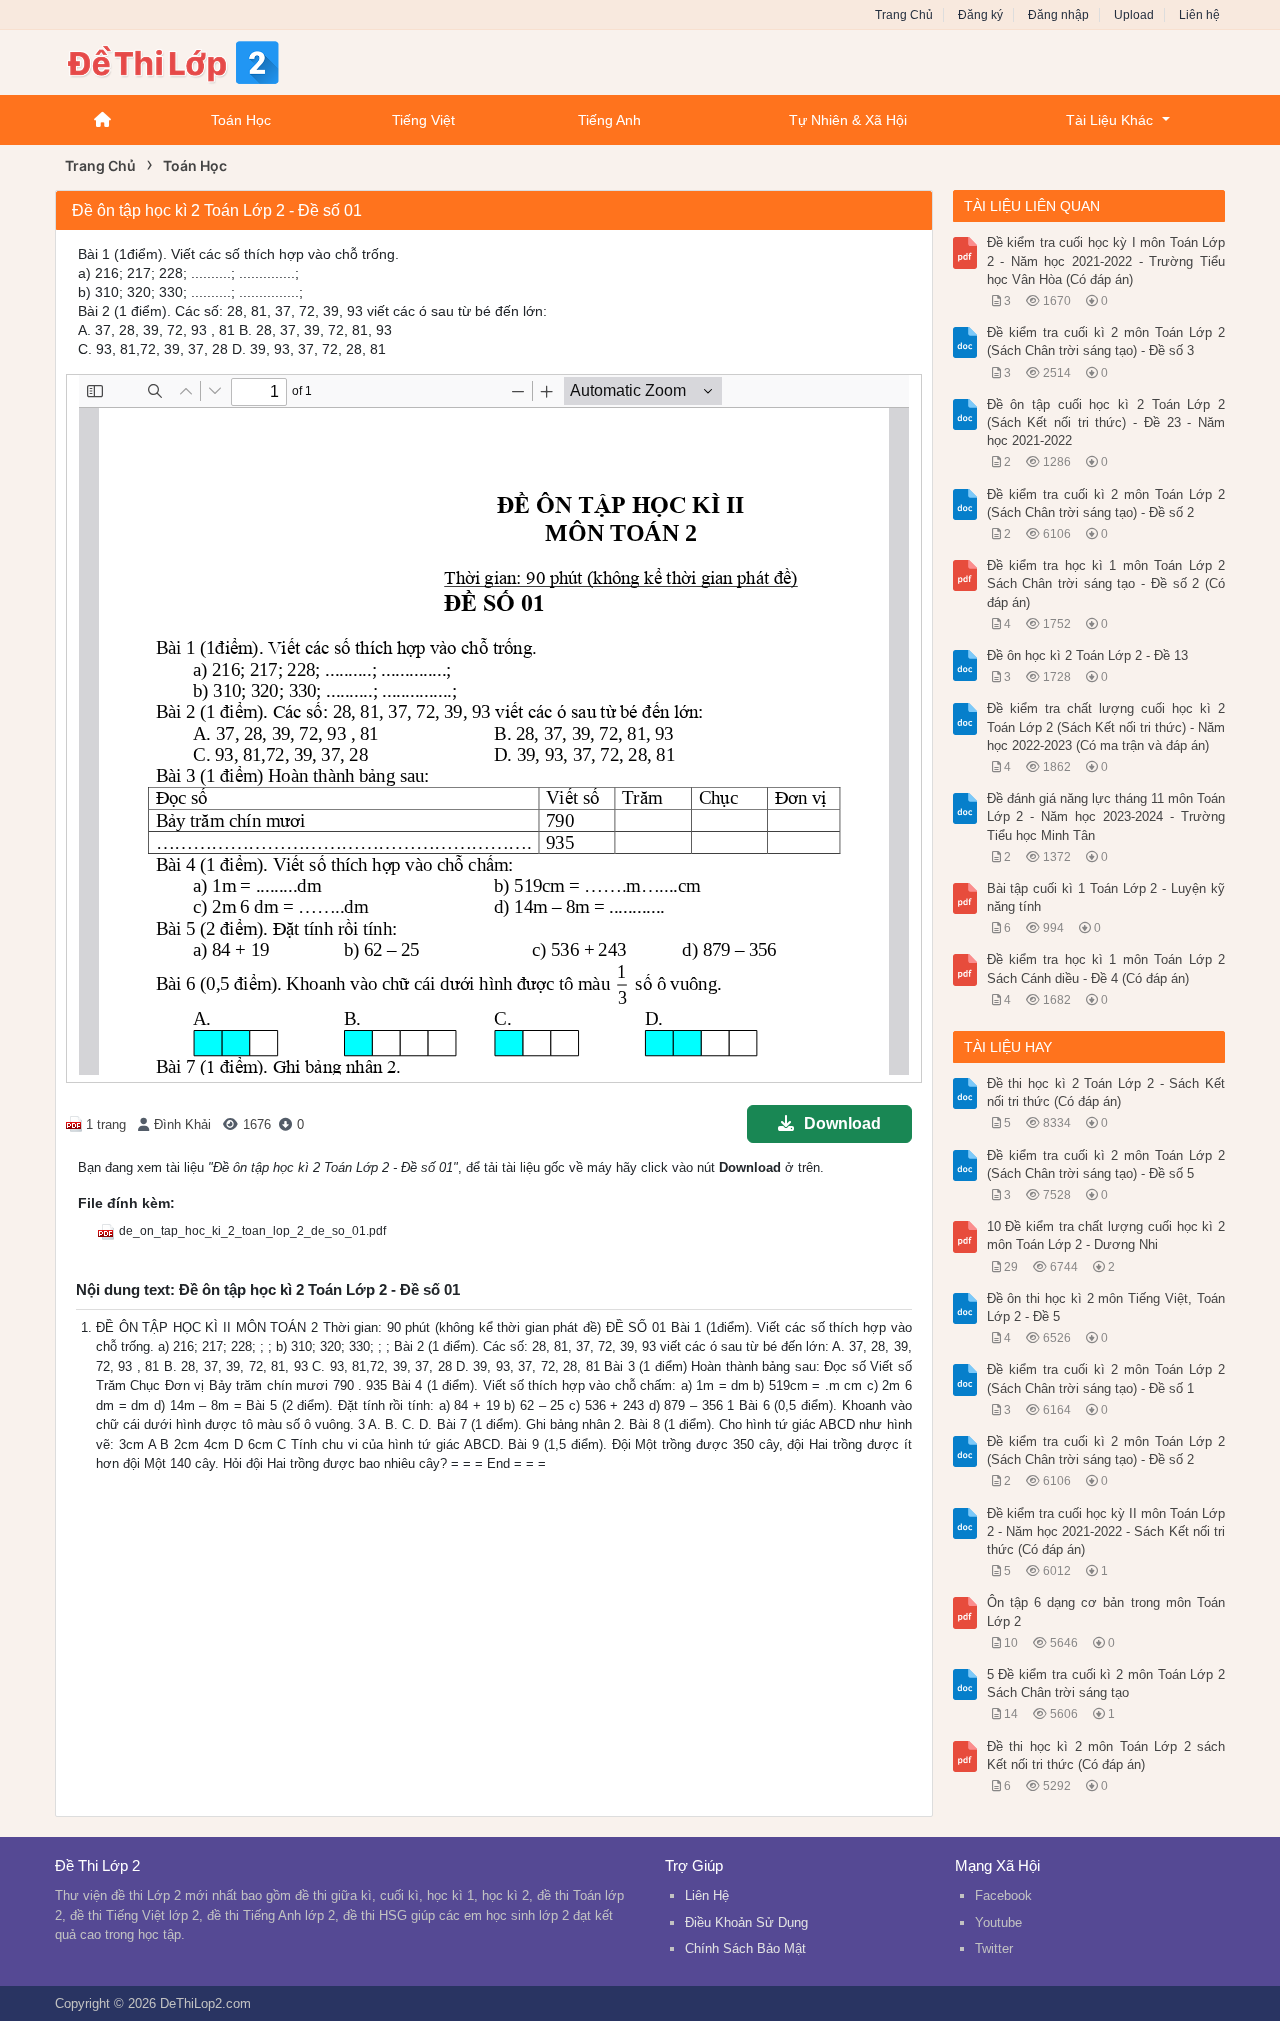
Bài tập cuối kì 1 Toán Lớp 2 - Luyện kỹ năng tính (1106, 897)
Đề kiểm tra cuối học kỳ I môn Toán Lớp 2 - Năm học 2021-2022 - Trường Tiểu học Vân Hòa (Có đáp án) (1106, 260)
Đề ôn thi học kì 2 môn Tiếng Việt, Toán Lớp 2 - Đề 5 (1106, 1307)
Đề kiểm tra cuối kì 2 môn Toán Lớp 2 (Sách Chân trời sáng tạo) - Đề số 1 (1106, 1378)
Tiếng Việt (423, 120)
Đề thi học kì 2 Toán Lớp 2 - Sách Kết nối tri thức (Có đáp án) (1106, 1092)
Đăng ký (980, 15)
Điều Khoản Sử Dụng (746, 1922)
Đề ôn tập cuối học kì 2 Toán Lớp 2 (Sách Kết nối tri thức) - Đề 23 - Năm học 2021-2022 (1106, 422)
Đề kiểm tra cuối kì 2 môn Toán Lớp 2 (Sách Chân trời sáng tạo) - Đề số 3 (1106, 341)
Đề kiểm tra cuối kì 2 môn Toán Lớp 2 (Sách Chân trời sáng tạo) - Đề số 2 (1106, 503)
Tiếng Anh (609, 120)
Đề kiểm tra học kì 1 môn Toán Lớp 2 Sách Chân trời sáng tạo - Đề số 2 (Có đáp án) (1106, 583)
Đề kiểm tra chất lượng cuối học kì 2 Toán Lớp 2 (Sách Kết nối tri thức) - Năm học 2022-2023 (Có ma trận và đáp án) (1106, 726)
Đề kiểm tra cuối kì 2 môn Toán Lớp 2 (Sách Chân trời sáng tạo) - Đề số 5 (1106, 1164)
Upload (1134, 15)
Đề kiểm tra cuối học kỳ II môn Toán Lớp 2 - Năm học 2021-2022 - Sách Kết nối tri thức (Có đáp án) (1106, 1531)
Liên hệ (1199, 15)
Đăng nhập (1058, 15)
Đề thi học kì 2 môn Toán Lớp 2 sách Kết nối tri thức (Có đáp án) (1106, 1755)
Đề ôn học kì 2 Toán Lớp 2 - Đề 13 (1087, 655)
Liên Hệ (707, 1895)
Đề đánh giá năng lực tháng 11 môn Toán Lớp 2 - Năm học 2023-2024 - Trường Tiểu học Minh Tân (1106, 816)
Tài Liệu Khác (1109, 120)
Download (842, 1123)
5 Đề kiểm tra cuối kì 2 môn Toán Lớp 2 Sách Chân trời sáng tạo (1106, 1683)
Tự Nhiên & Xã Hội (848, 120)
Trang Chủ (904, 15)
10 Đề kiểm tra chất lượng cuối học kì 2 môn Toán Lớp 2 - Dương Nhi (1106, 1235)
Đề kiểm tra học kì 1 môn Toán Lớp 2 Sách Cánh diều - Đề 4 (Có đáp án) (1106, 968)
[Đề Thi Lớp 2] (215, 60)
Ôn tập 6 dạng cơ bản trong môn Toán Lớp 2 (1106, 1611)
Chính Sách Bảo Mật (745, 1948)
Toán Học (241, 120)
